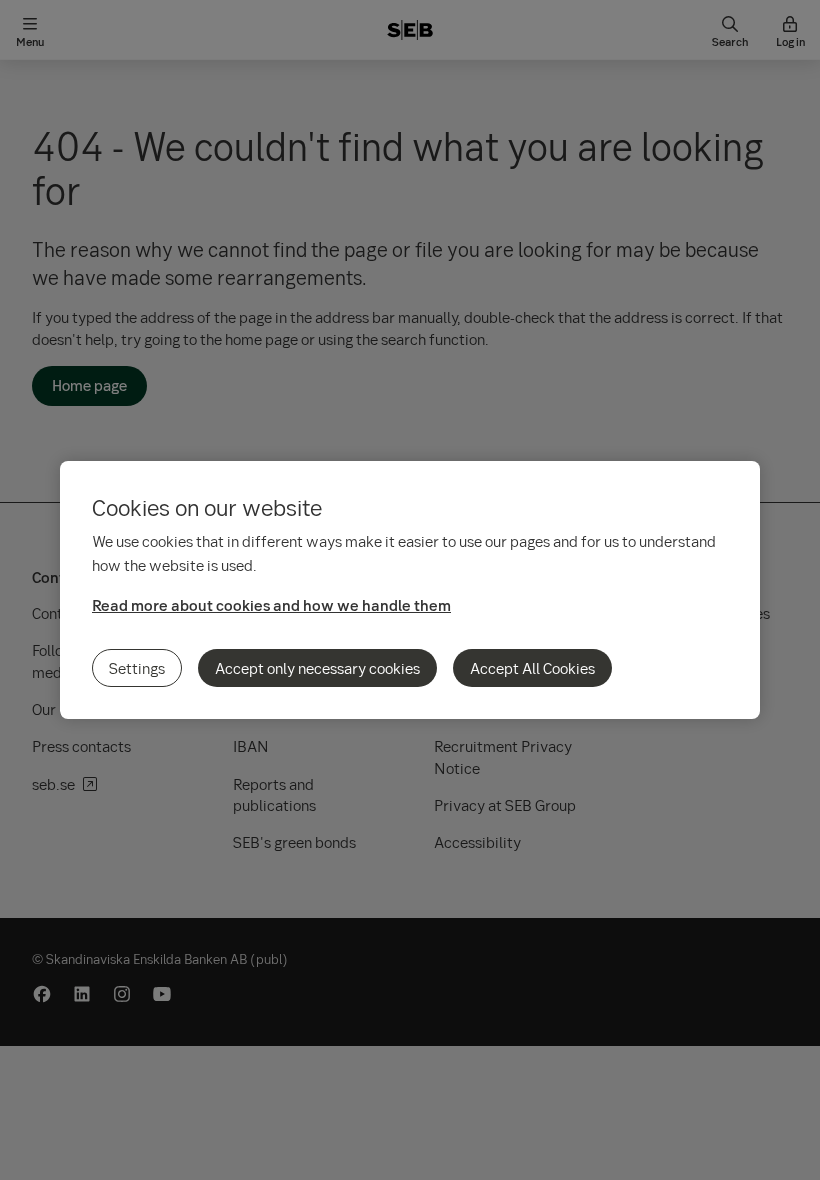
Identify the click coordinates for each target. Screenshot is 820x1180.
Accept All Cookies (532, 668)
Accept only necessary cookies (317, 668)
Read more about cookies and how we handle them (271, 605)
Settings (137, 668)
